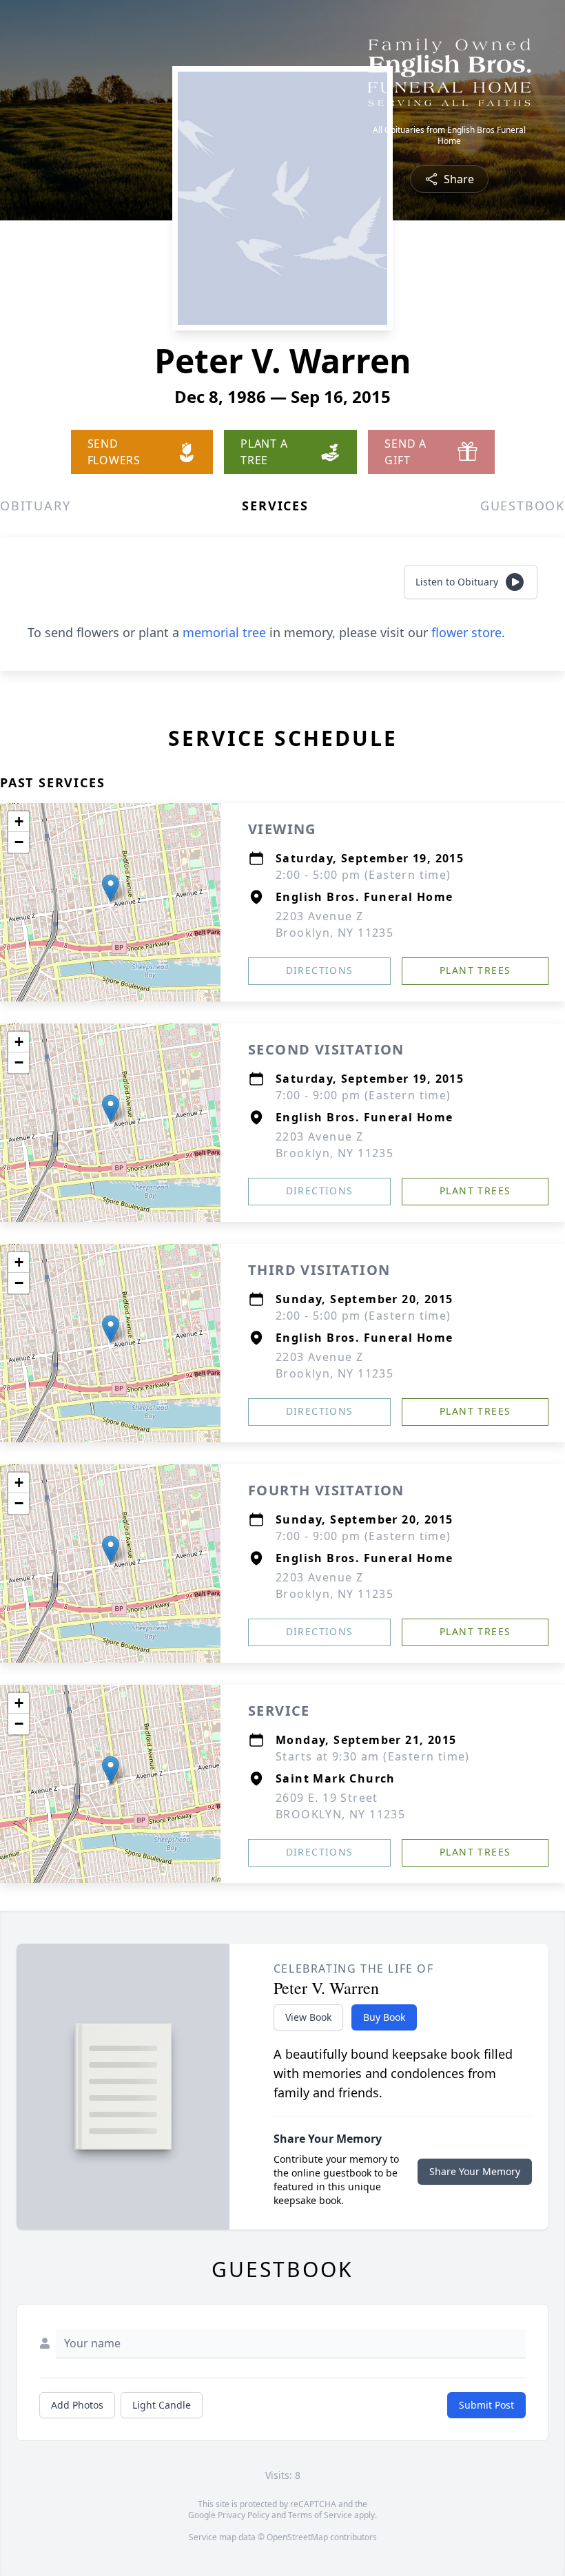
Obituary (35, 506)
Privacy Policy (244, 2515)
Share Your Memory (475, 2171)
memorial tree (224, 632)
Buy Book (384, 2017)
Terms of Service (320, 2515)
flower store (466, 632)
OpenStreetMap (297, 2537)
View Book (308, 2017)
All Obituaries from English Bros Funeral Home (449, 136)
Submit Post (486, 2405)
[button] (111, 888)
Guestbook (523, 506)
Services (275, 506)
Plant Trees (475, 970)
